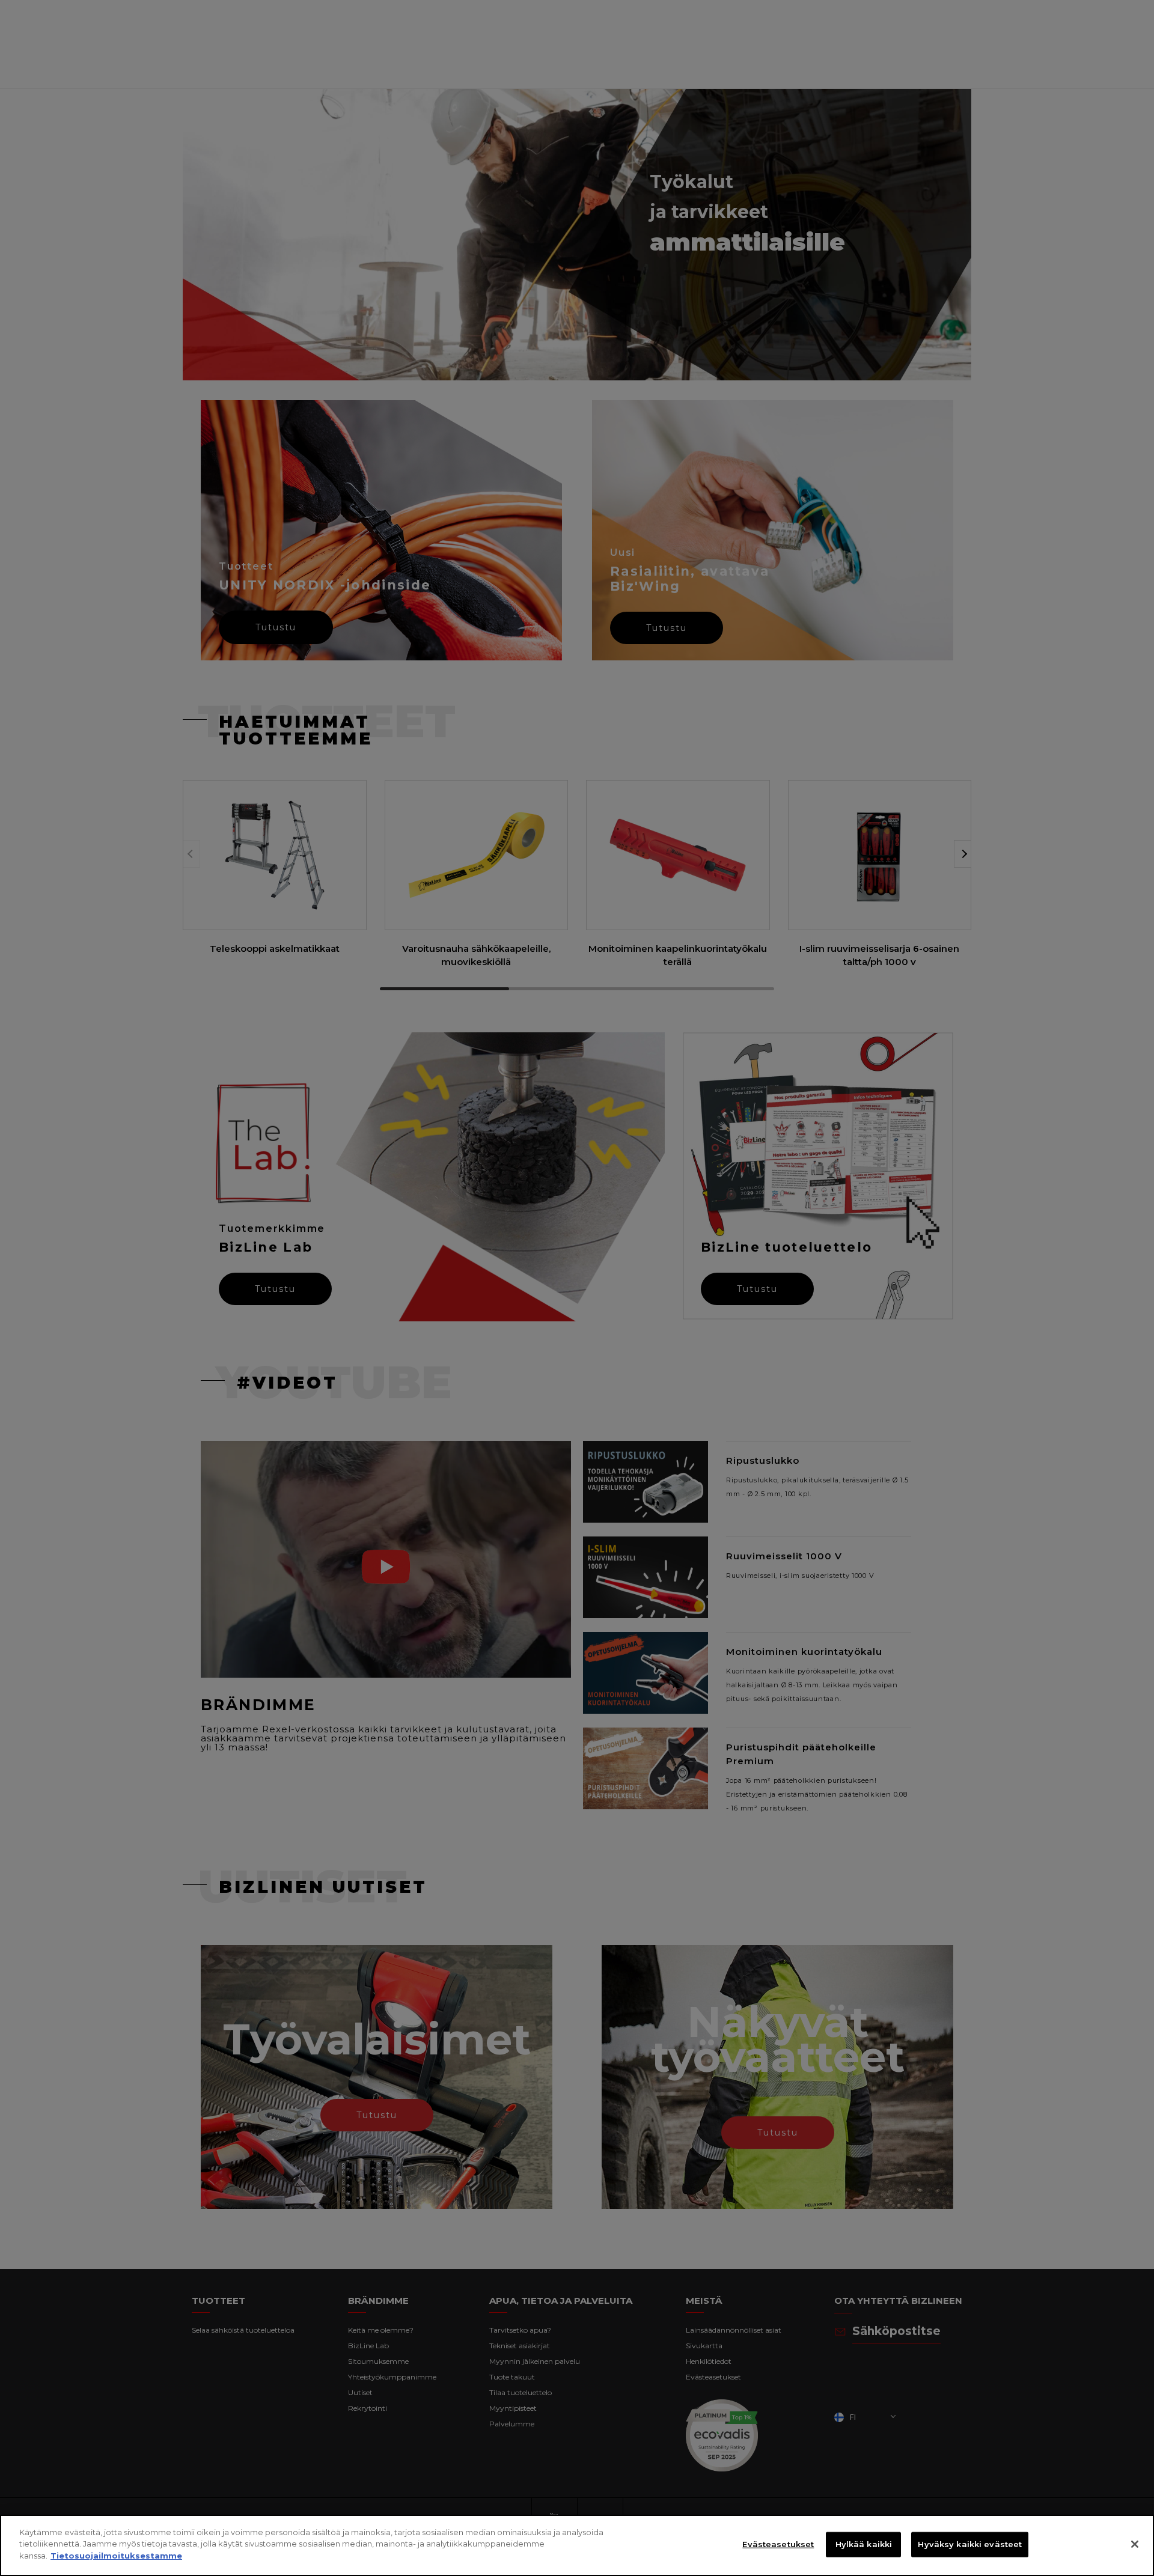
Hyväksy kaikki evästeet (970, 2544)
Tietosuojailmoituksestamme (116, 2556)
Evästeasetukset (778, 2544)
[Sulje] (1135, 2544)
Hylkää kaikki (864, 2544)
